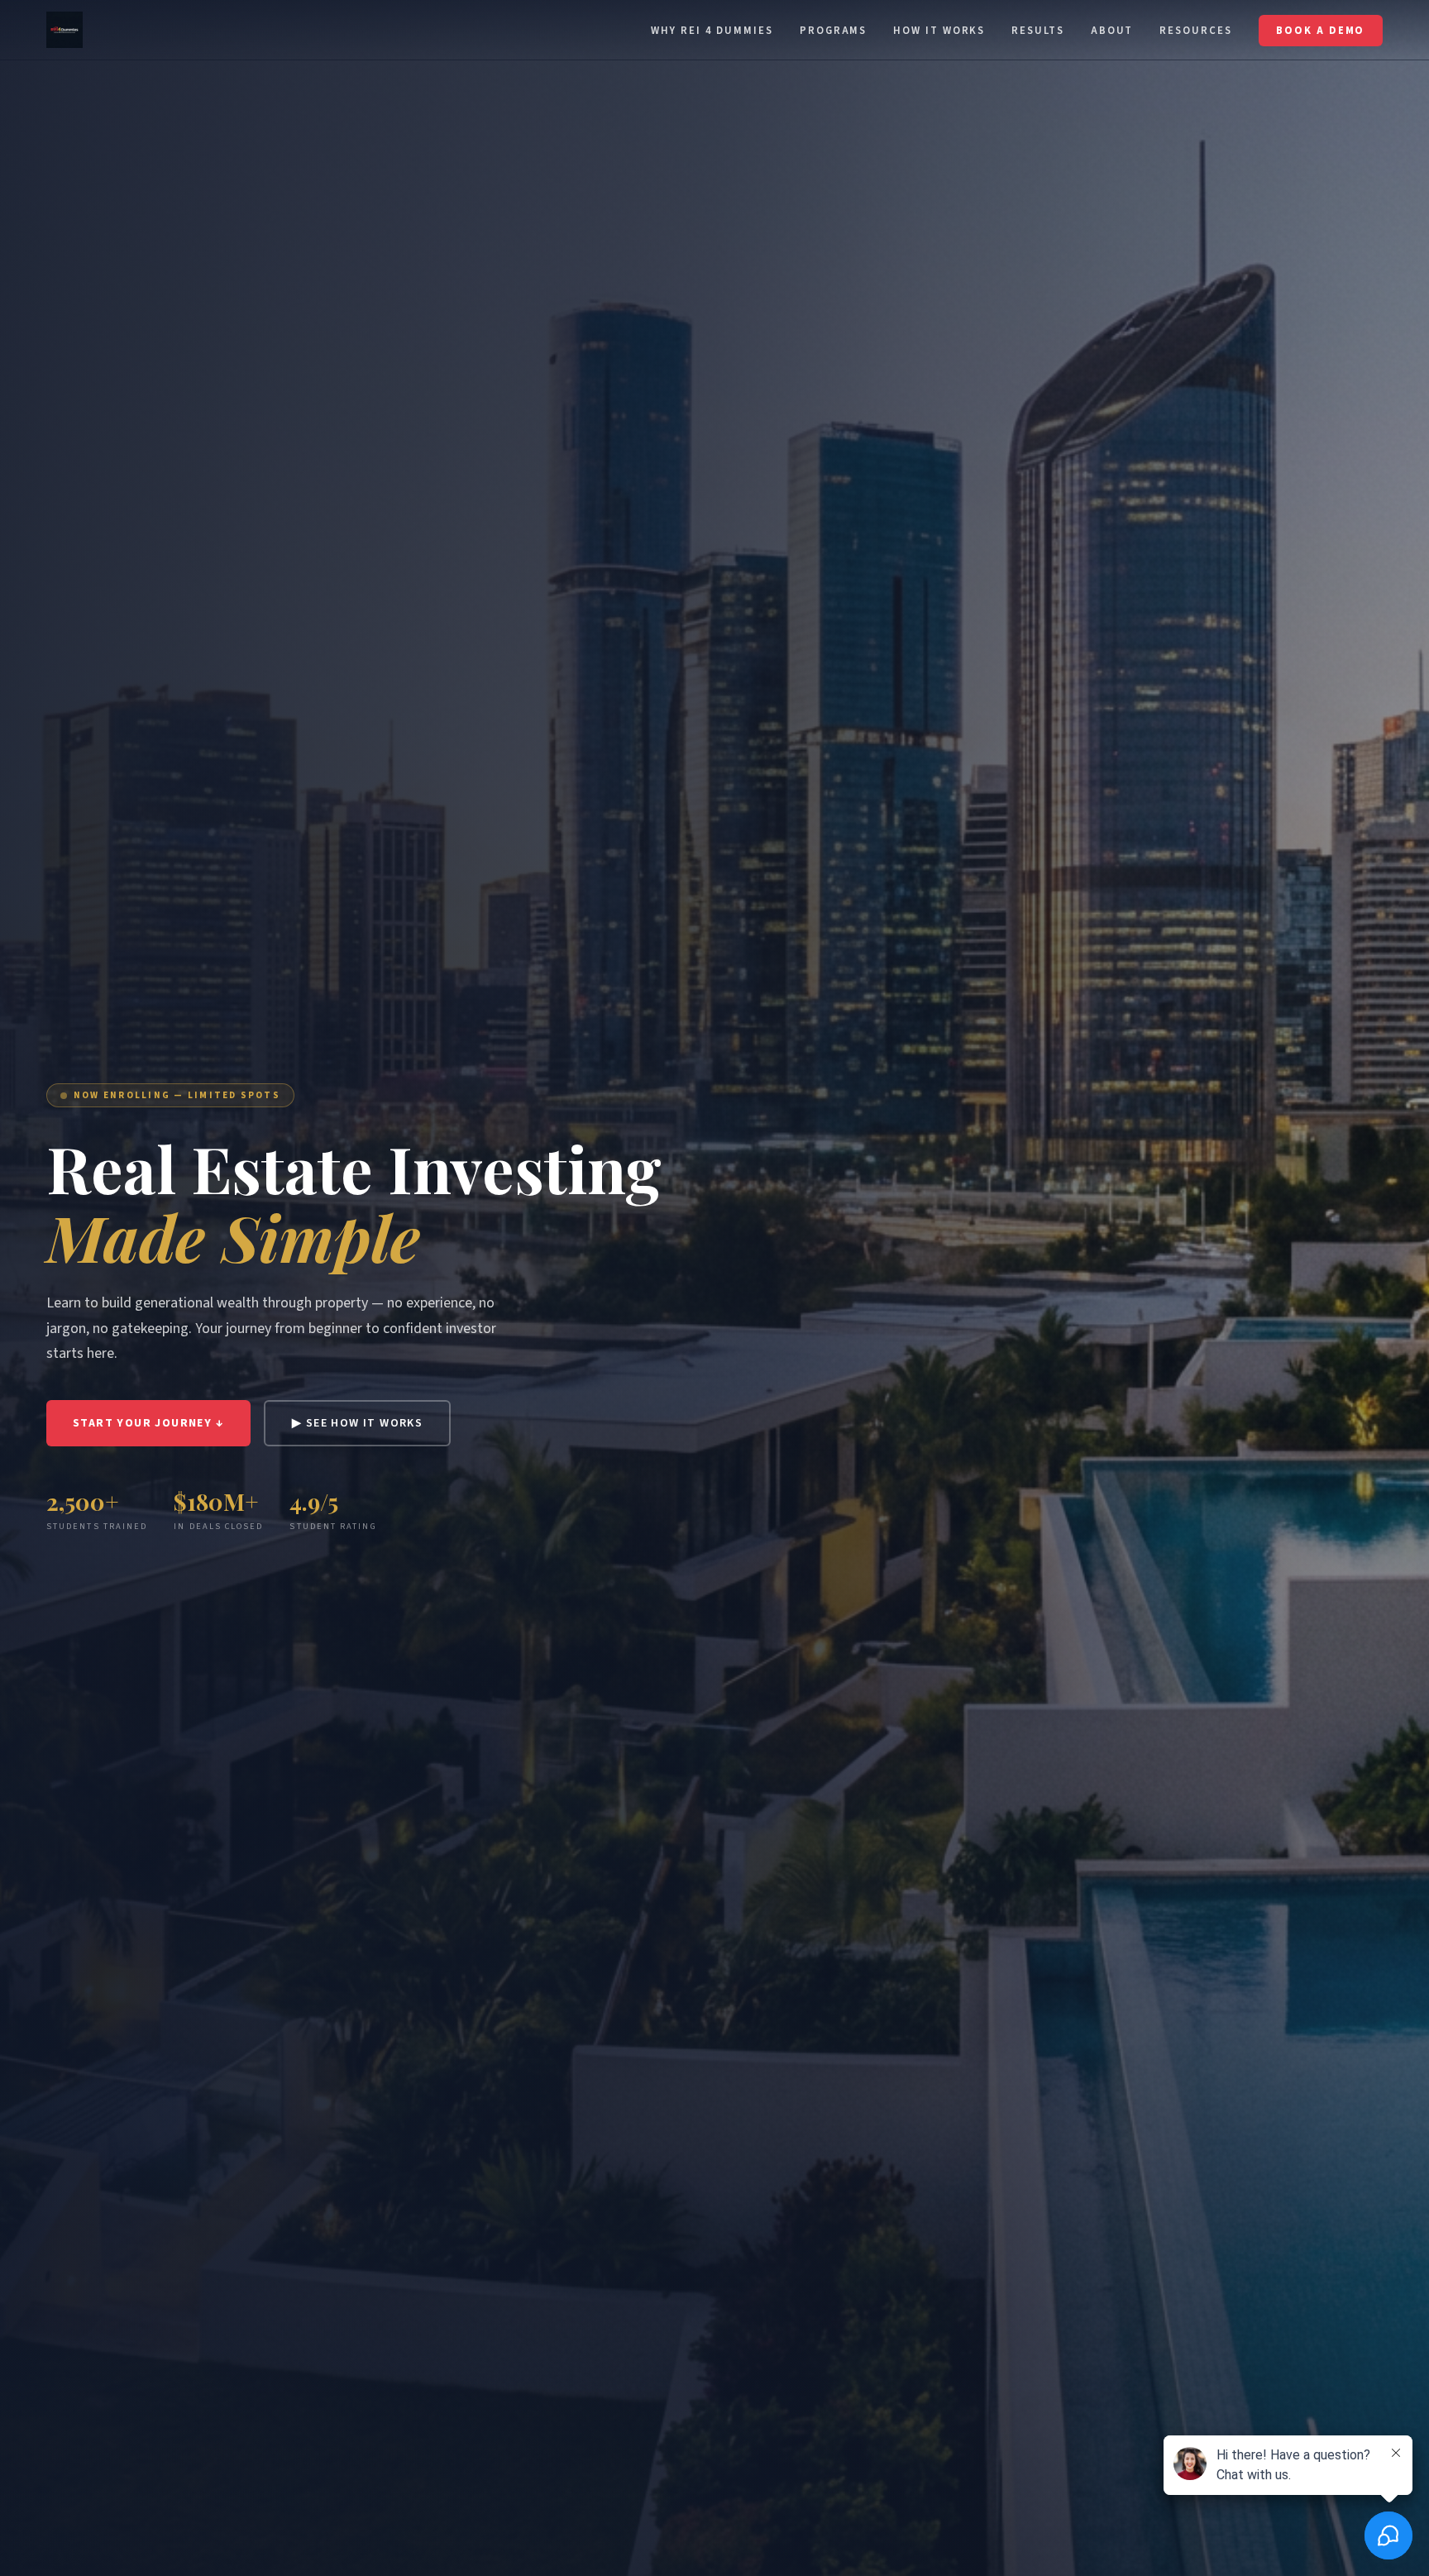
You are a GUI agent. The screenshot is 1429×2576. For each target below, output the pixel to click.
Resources (1195, 31)
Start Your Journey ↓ (148, 1423)
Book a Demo (1320, 31)
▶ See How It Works (357, 1423)
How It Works (939, 31)
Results (1037, 31)
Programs (833, 31)
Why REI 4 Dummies (712, 31)
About (1112, 31)
